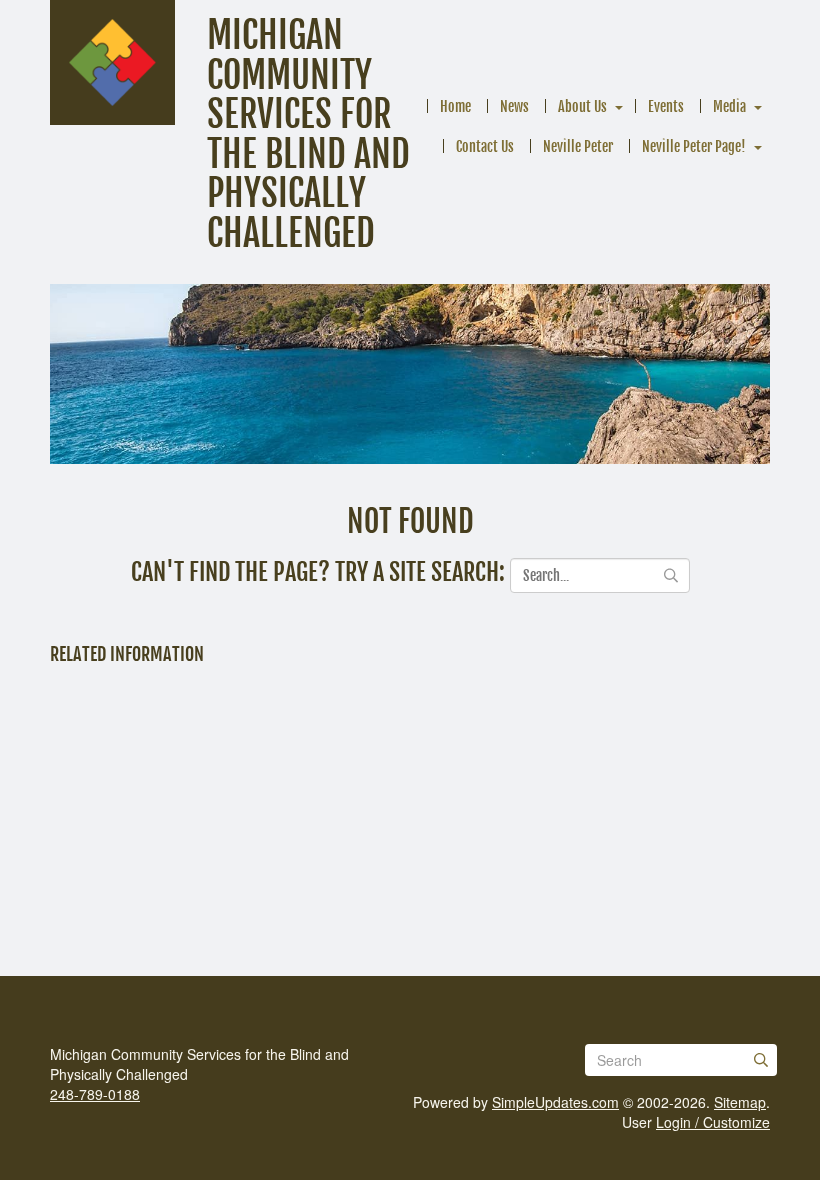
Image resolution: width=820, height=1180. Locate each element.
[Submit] (761, 1060)
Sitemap (740, 1102)
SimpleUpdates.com (555, 1102)
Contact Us (485, 146)
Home (455, 106)
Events (666, 106)
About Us (582, 106)
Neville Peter (578, 146)
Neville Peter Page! (694, 146)
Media (729, 106)
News (514, 106)
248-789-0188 (95, 1094)
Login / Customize (713, 1122)
